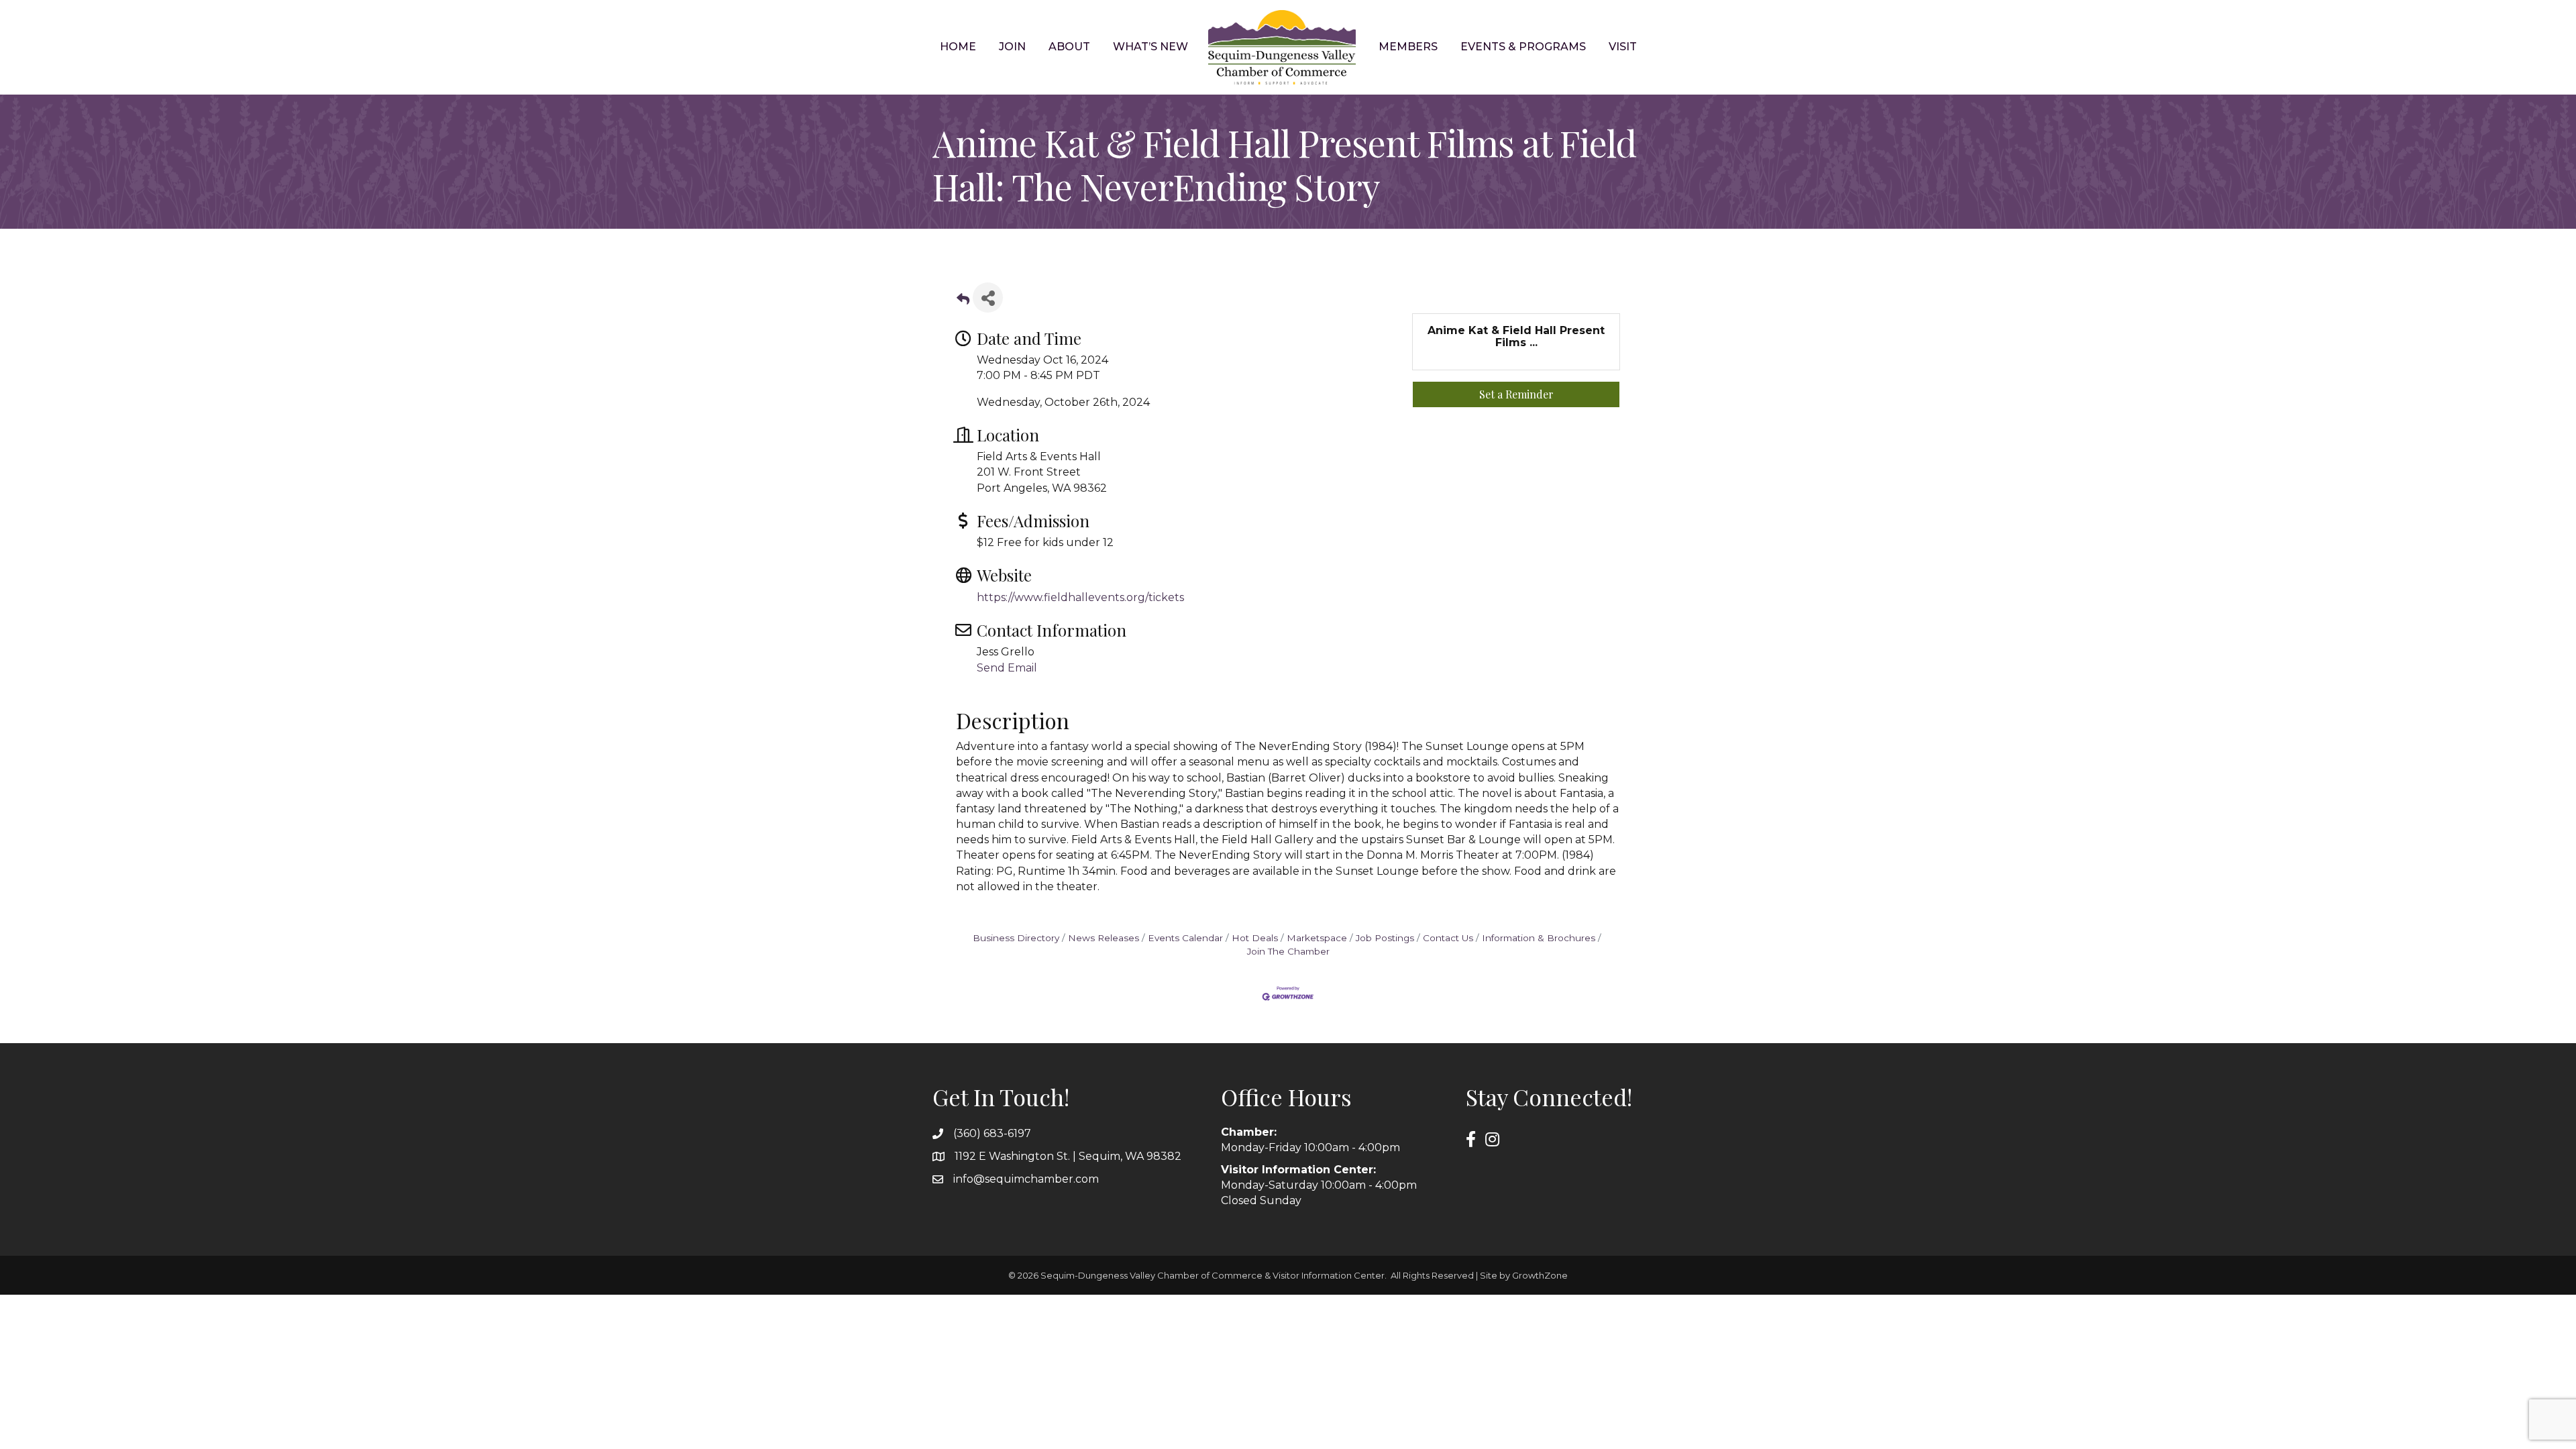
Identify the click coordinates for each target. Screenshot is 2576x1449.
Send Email (1007, 668)
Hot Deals (1255, 938)
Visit (1623, 47)
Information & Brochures (1539, 938)
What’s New (1150, 47)
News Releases (1104, 938)
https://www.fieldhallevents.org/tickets (1080, 597)
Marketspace (1317, 938)
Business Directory (1016, 938)
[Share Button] (988, 298)
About (1069, 47)
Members (1408, 47)
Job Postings (1385, 938)
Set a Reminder (1516, 394)
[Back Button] (963, 302)
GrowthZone (1540, 1275)
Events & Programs (1523, 47)
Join (1012, 47)
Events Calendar (1185, 938)
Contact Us (1448, 938)
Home (958, 47)
